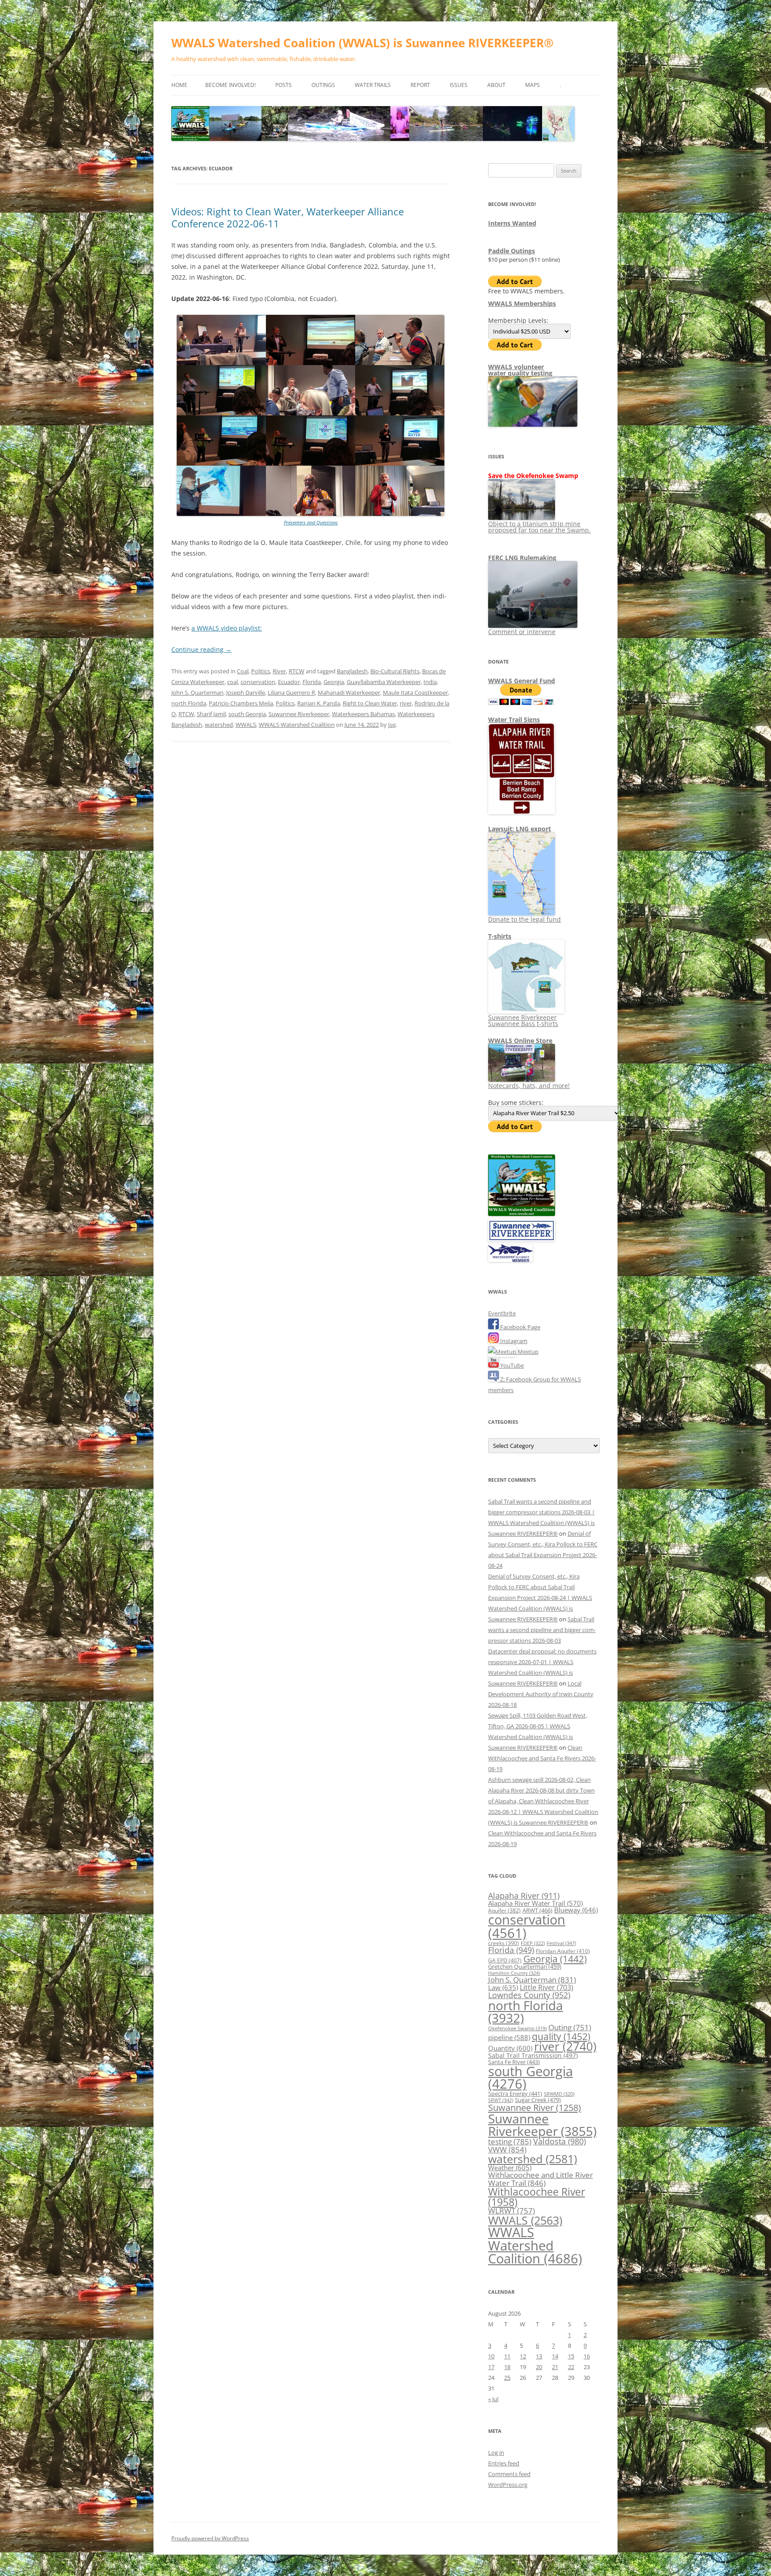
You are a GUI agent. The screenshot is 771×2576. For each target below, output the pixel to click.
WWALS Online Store (520, 1041)
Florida (312, 682)
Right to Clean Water (370, 703)
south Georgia (247, 714)
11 (507, 2356)
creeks (504, 1943)
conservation (258, 682)
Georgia (334, 682)
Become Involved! (230, 85)
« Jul (493, 2399)
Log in (496, 2452)
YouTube (511, 1365)
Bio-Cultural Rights (395, 671)
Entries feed (504, 2463)
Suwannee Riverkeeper (299, 714)
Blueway (576, 1910)
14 (555, 2356)
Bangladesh (352, 671)
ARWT (537, 1910)
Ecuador (289, 682)
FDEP (533, 1943)
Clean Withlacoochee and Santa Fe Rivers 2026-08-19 (542, 1758)
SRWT (501, 2100)
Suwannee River (535, 2107)
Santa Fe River (514, 2062)
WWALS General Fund (522, 681)
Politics (261, 671)
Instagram (513, 1341)
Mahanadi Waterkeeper (349, 692)
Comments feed (509, 2474)
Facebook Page (520, 1327)
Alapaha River (524, 1896)
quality (561, 2036)
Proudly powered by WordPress (210, 2538)
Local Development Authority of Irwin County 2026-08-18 (541, 1694)
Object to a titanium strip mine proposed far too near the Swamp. (539, 527)
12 (523, 2356)
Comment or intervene (522, 632)
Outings (323, 85)
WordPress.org (508, 2485)
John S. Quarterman (197, 692)
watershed (219, 725)
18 (507, 2367)
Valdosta (560, 2141)
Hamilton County (514, 1973)
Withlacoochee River (537, 2197)
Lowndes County (529, 1995)
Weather (510, 2168)
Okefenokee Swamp (517, 2028)
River (279, 671)
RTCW (296, 671)
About (496, 85)
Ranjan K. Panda (319, 703)
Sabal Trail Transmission (533, 2055)
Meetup (527, 1352)
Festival (561, 1943)
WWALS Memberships (522, 303)
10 (491, 2356)
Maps (533, 85)
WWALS (246, 725)
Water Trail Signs (514, 719)
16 (587, 2356)
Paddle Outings (512, 251)
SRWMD (559, 2094)
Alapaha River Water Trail (535, 1903)
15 (571, 2356)
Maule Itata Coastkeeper (415, 692)
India (430, 682)
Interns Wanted (512, 223)
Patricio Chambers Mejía (241, 703)
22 (571, 2367)
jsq (392, 725)
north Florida (189, 703)
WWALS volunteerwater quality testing (520, 370)
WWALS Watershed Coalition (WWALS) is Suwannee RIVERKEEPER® (363, 43)
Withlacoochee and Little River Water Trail (541, 2178)
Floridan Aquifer (563, 1951)
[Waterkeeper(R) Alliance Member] (510, 1260)
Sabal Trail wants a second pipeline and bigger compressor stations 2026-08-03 (542, 1630)
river (406, 703)
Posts (284, 85)
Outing (570, 2027)
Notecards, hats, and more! (529, 1086)
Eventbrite (502, 1313)
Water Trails (373, 85)
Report (420, 85)
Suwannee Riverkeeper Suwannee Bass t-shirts (523, 1020)
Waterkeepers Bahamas (363, 714)
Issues (459, 85)
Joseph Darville (246, 692)
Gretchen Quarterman (525, 1966)
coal (232, 682)
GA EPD (505, 1960)
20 (539, 2367)
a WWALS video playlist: (227, 628)
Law (503, 1987)
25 (507, 2378)
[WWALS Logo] (522, 1214)
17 (491, 2367)
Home (179, 85)
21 (555, 2367)
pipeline (509, 2037)
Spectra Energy (515, 2094)
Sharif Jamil (211, 714)
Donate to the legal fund (524, 919)
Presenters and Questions (311, 522)
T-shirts (500, 936)
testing (510, 2141)
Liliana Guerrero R (291, 692)
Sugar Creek (538, 2100)
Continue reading (201, 649)
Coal (243, 671)
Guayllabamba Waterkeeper (384, 682)
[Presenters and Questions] (311, 514)
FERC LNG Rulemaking (522, 558)
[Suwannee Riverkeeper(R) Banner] (522, 1239)
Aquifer (504, 1910)
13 (539, 2356)
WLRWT (512, 2211)
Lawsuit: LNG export (520, 829)
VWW (507, 2149)
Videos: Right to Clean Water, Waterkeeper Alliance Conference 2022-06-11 (288, 217)
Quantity (510, 2048)
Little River (547, 1987)
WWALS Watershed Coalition (297, 725)
